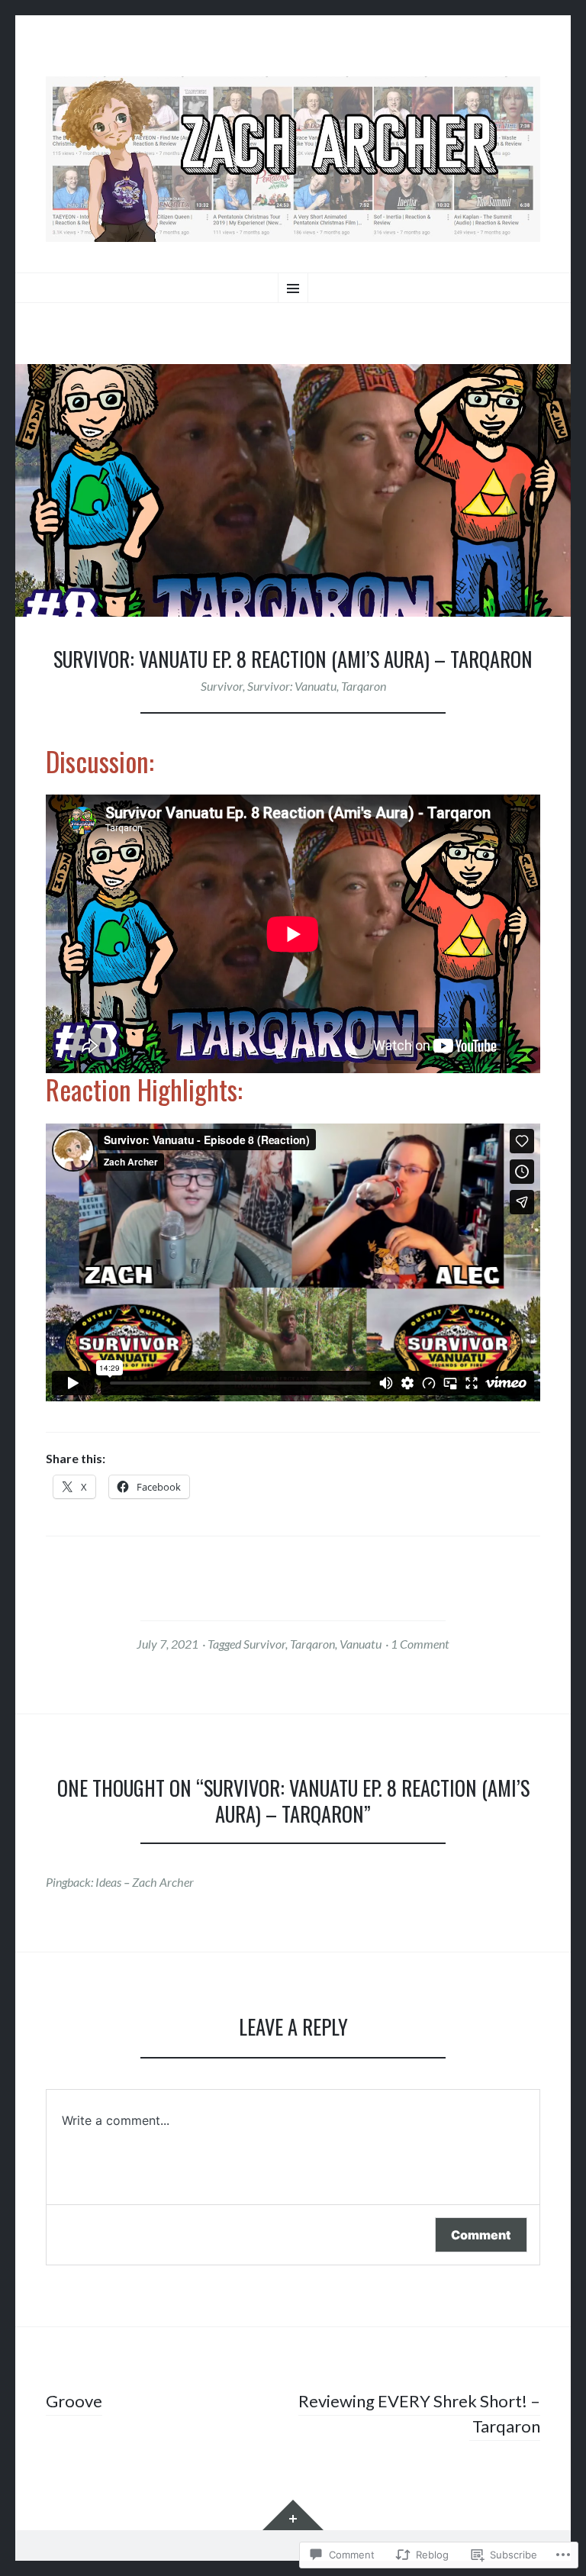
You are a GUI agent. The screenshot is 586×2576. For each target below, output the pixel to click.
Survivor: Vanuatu (292, 686)
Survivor (222, 686)
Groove (74, 2401)
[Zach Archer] (293, 159)
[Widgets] (293, 2515)
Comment (481, 2235)
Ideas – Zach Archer (145, 1882)
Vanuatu (361, 1644)
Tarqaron (364, 686)
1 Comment (420, 1644)
